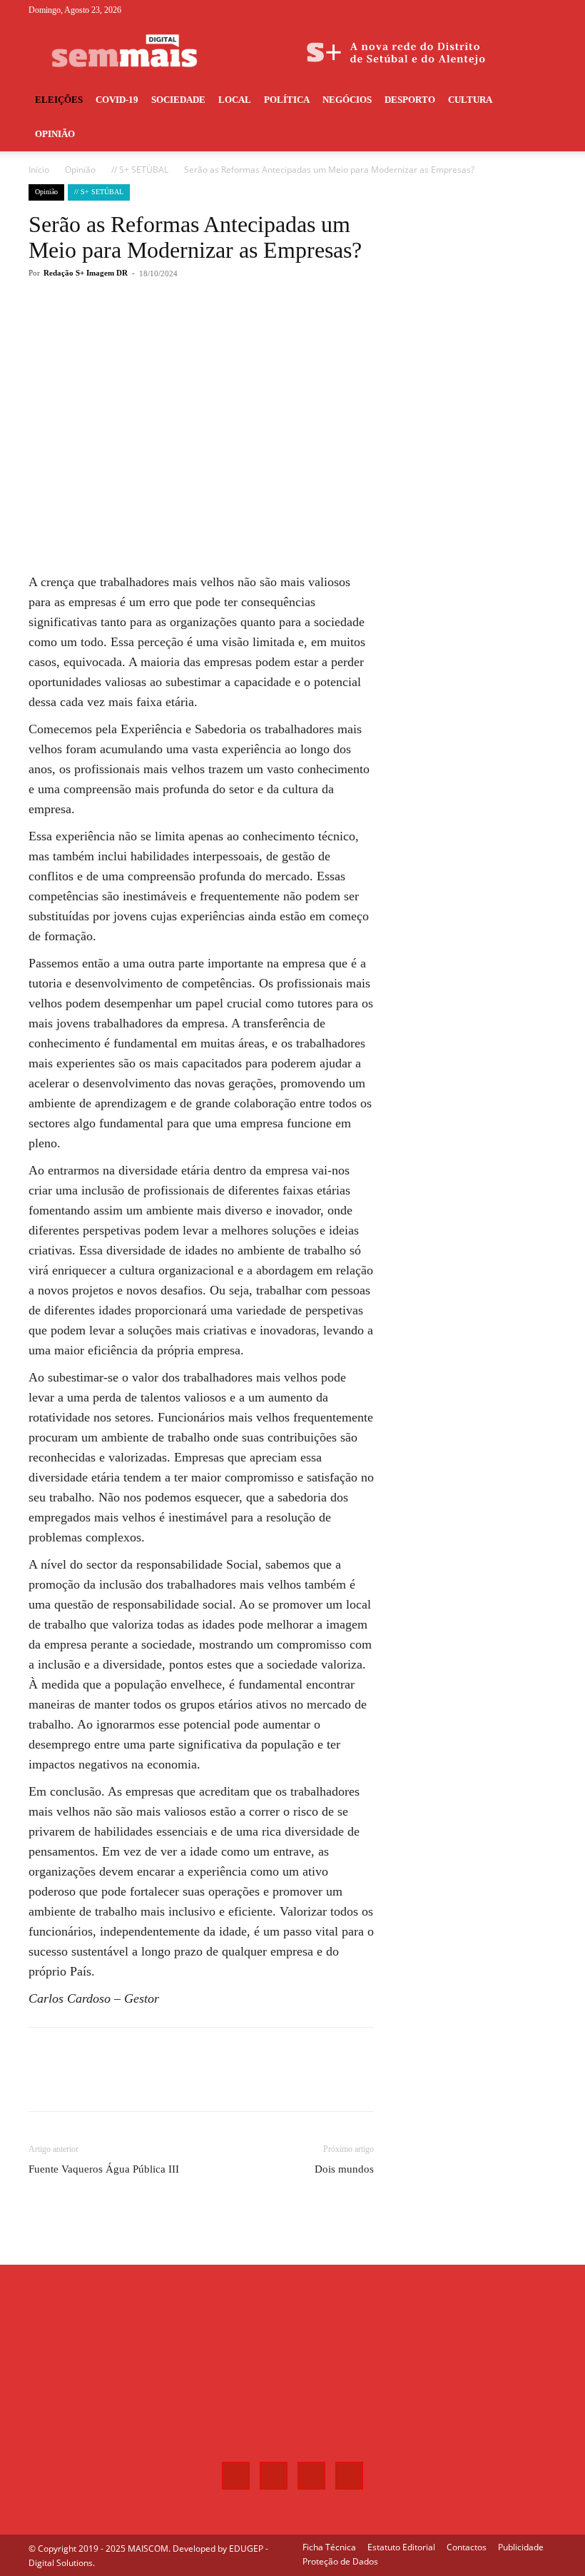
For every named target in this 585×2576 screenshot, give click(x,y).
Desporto (410, 100)
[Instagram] (499, 10)
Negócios (347, 100)
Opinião (55, 134)
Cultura (470, 100)
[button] (539, 100)
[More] (265, 331)
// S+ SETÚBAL (140, 170)
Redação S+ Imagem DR (86, 273)
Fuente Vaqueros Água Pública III (104, 2169)
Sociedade (178, 100)
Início (39, 170)
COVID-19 (117, 100)
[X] (522, 10)
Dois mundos (344, 2169)
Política (287, 100)
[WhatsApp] (231, 331)
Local (235, 100)
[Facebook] (475, 10)
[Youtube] (546, 10)
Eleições (59, 100)
